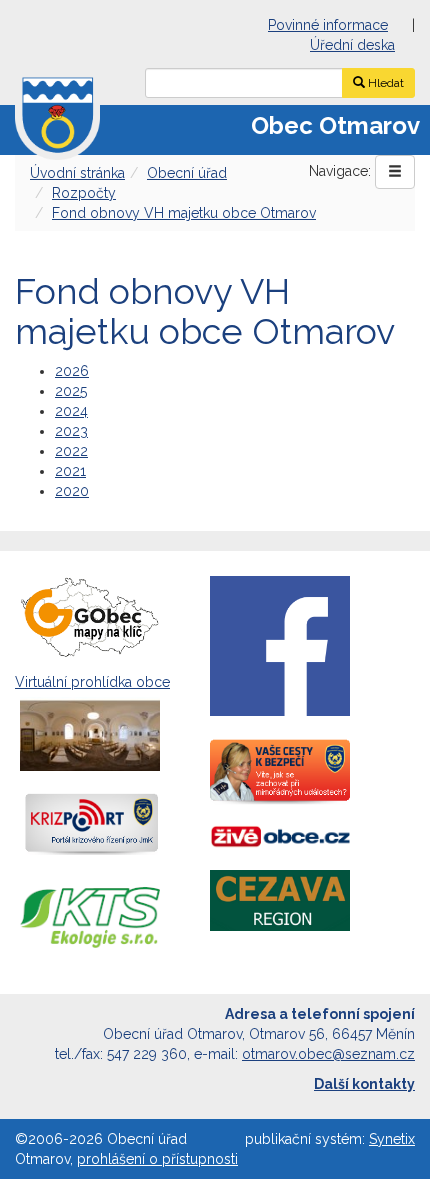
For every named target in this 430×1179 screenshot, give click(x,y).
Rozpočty (84, 193)
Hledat (384, 83)
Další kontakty (364, 1084)
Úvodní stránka (77, 173)
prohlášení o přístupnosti (157, 1159)
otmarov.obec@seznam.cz (328, 1054)
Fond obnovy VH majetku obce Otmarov (184, 213)
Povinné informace (328, 25)
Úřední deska (352, 45)
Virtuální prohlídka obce (92, 682)
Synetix (392, 1139)
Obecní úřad (187, 173)
